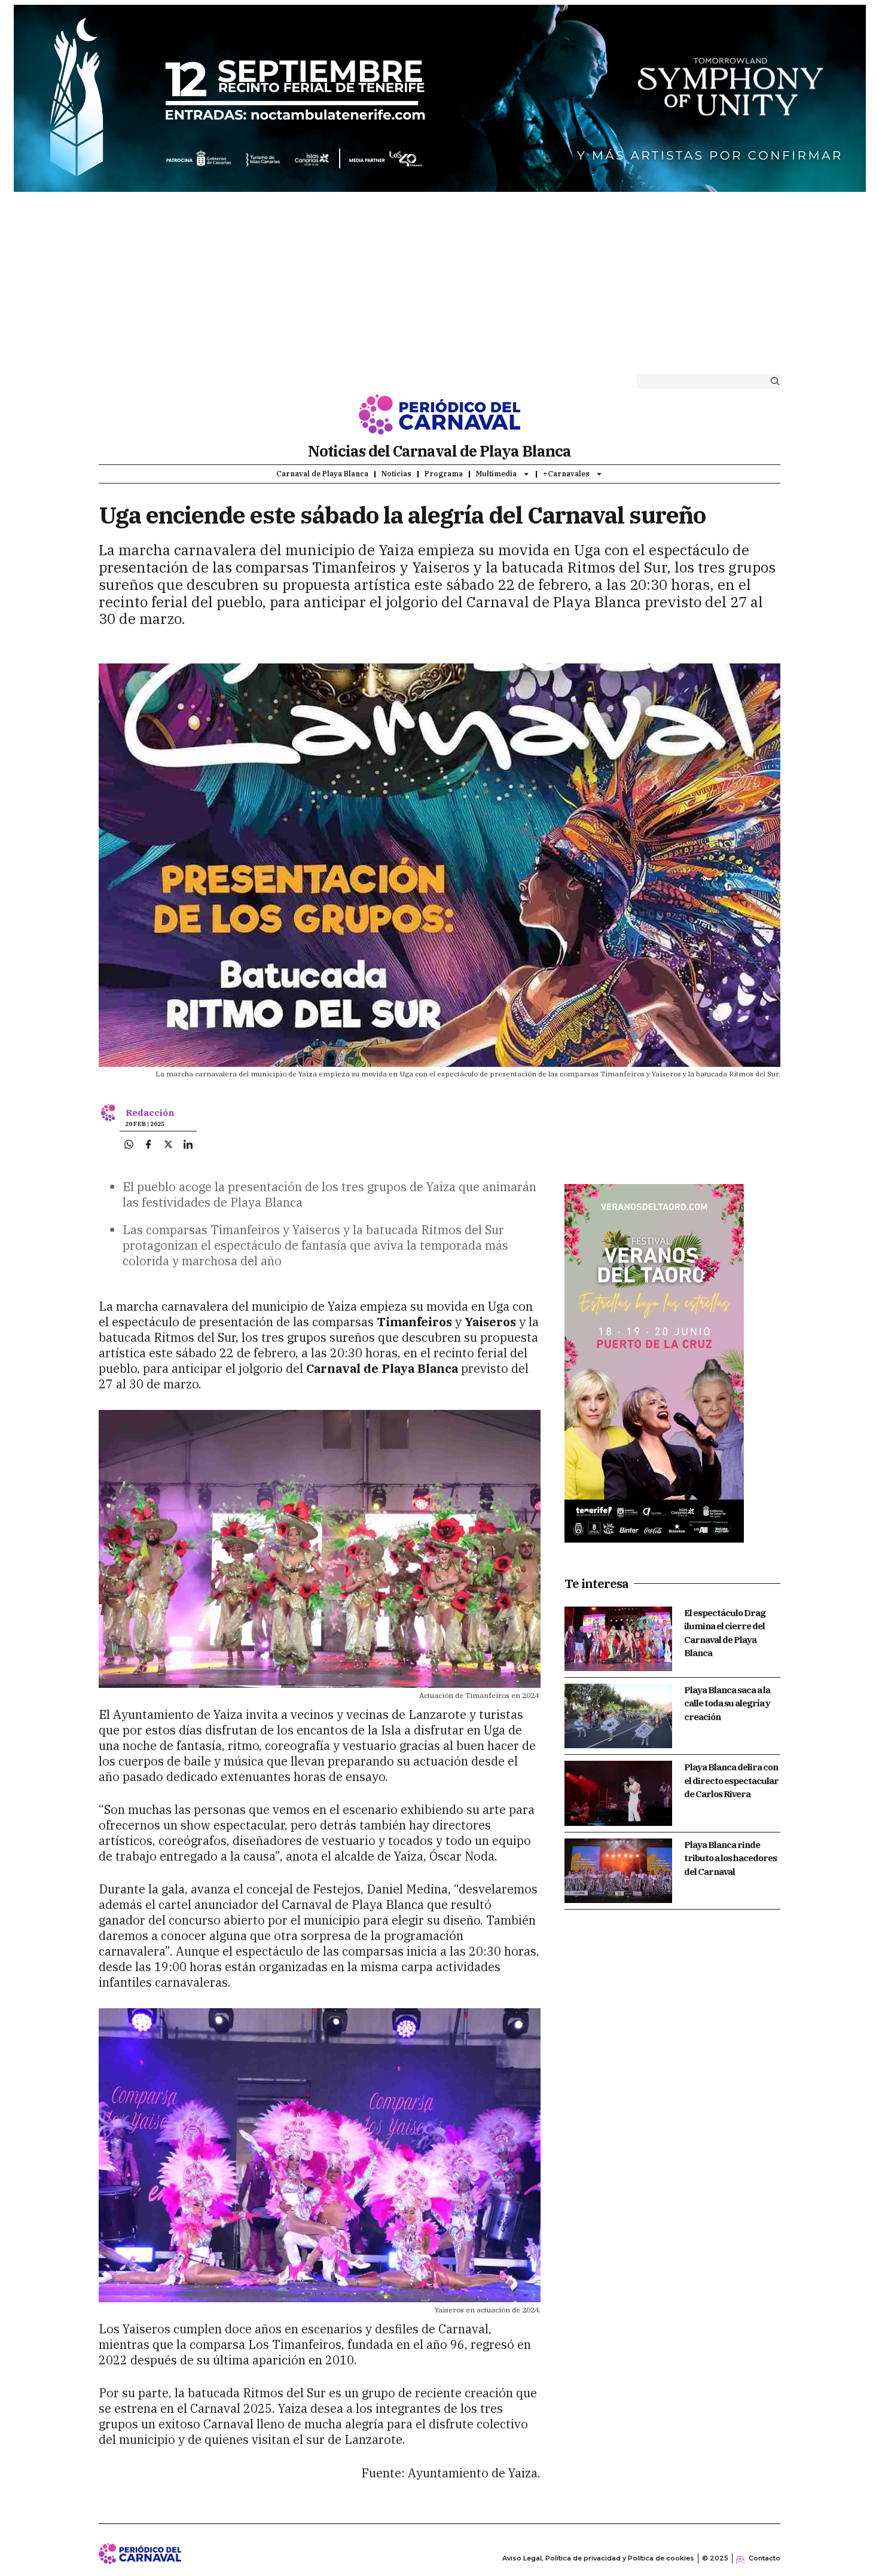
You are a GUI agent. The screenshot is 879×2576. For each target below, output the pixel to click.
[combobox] (699, 381)
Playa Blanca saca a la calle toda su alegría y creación (727, 1703)
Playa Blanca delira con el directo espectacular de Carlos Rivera (731, 1780)
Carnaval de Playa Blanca (322, 474)
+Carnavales (566, 474)
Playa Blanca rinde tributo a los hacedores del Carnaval (730, 1858)
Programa (444, 474)
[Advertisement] (439, 286)
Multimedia (496, 474)
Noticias (396, 474)
